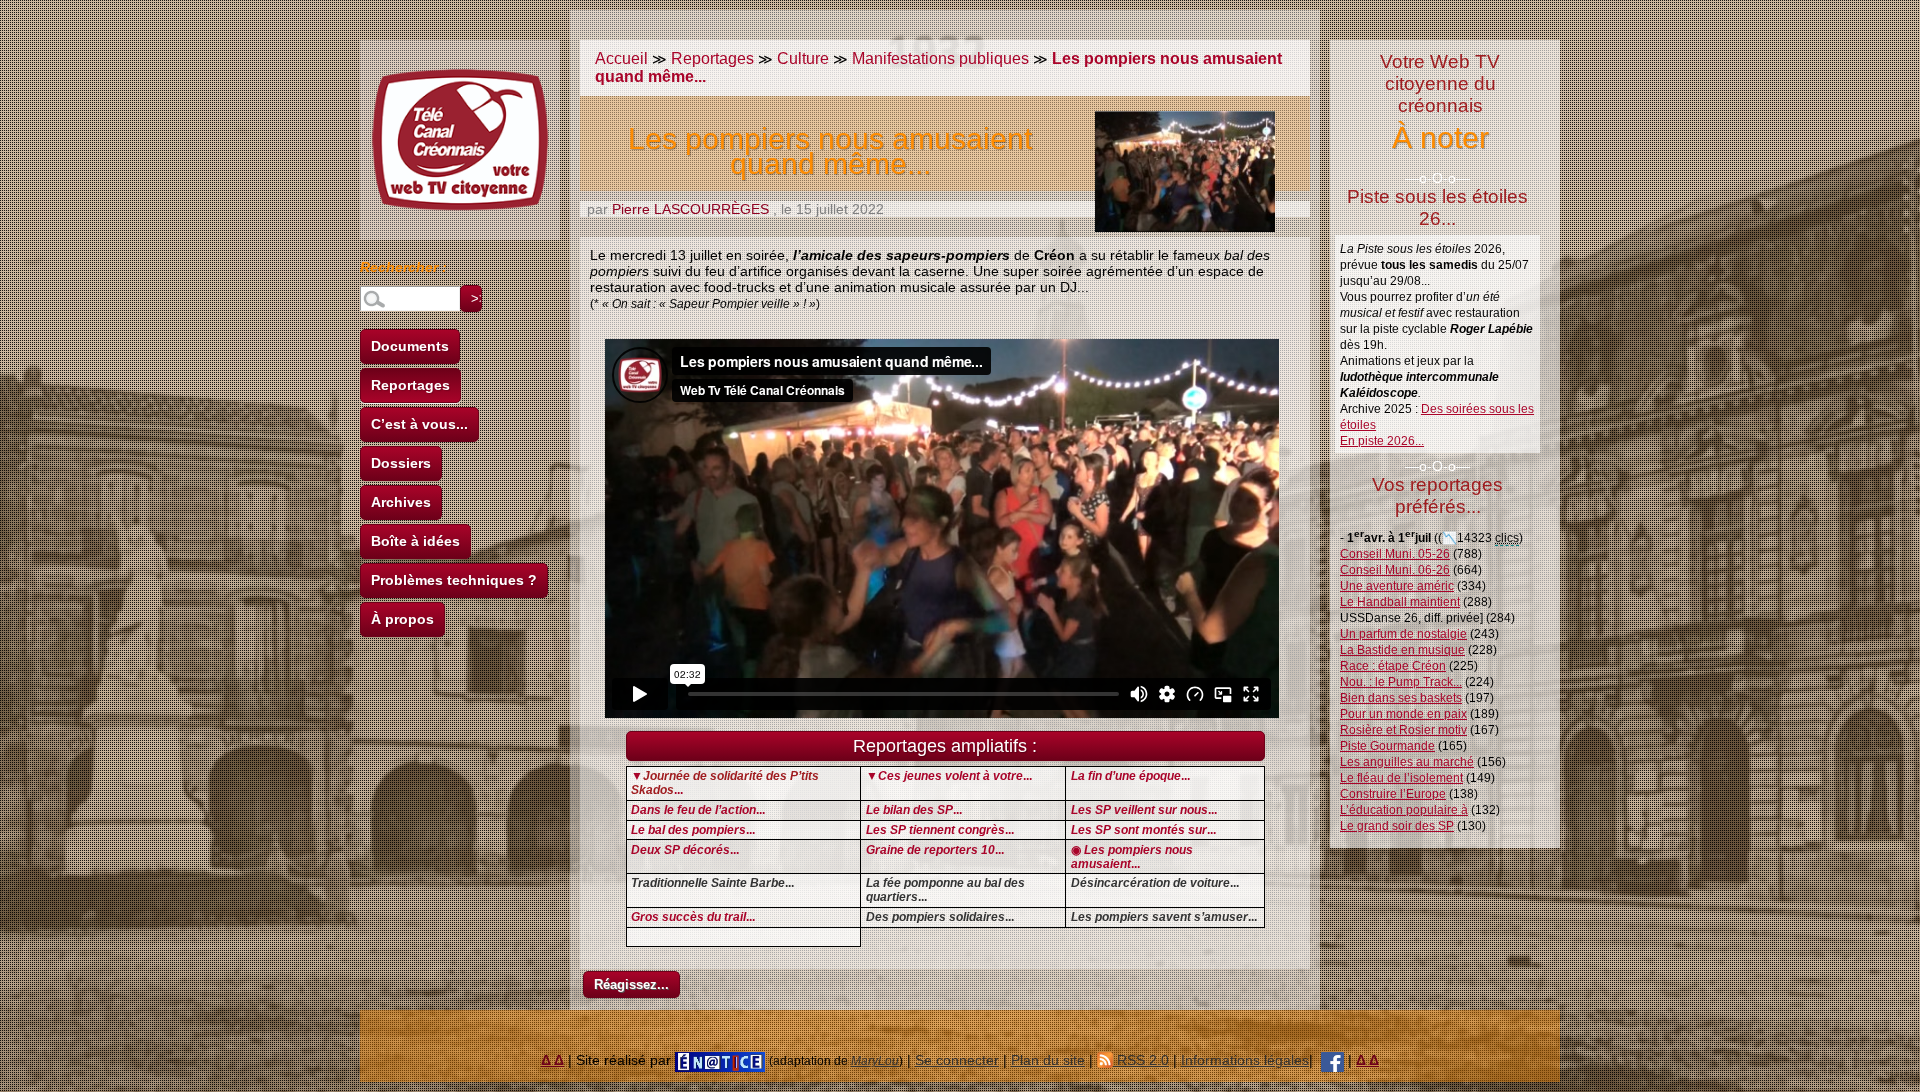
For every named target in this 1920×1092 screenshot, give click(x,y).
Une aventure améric (1397, 586)
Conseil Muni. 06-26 (1395, 570)
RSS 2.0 (1141, 1060)
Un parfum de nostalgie (1403, 634)
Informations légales (1245, 1060)
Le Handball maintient (1400, 602)
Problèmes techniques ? (454, 580)
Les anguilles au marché (1407, 762)
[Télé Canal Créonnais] (1332, 1060)
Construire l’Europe (1393, 794)
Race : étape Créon (1393, 666)
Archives (401, 502)
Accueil (621, 58)
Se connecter (957, 1060)
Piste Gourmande (1387, 746)
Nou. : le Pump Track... (1401, 682)
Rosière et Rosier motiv (1403, 730)
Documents (410, 346)
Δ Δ (552, 1060)
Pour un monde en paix (1403, 714)
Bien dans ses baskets (1401, 698)
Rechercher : (403, 270)
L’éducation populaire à (1404, 810)
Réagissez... (631, 984)
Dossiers (401, 463)
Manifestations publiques (940, 58)
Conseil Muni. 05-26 (1395, 554)
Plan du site (1048, 1060)
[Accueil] (460, 140)
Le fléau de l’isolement (1401, 778)
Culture (803, 58)
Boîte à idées (415, 541)
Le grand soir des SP (1397, 826)
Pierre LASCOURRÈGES (690, 209)
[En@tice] (720, 1060)
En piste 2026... (1382, 441)
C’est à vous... (419, 424)
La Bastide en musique (1402, 650)
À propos (402, 619)
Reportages (410, 385)
